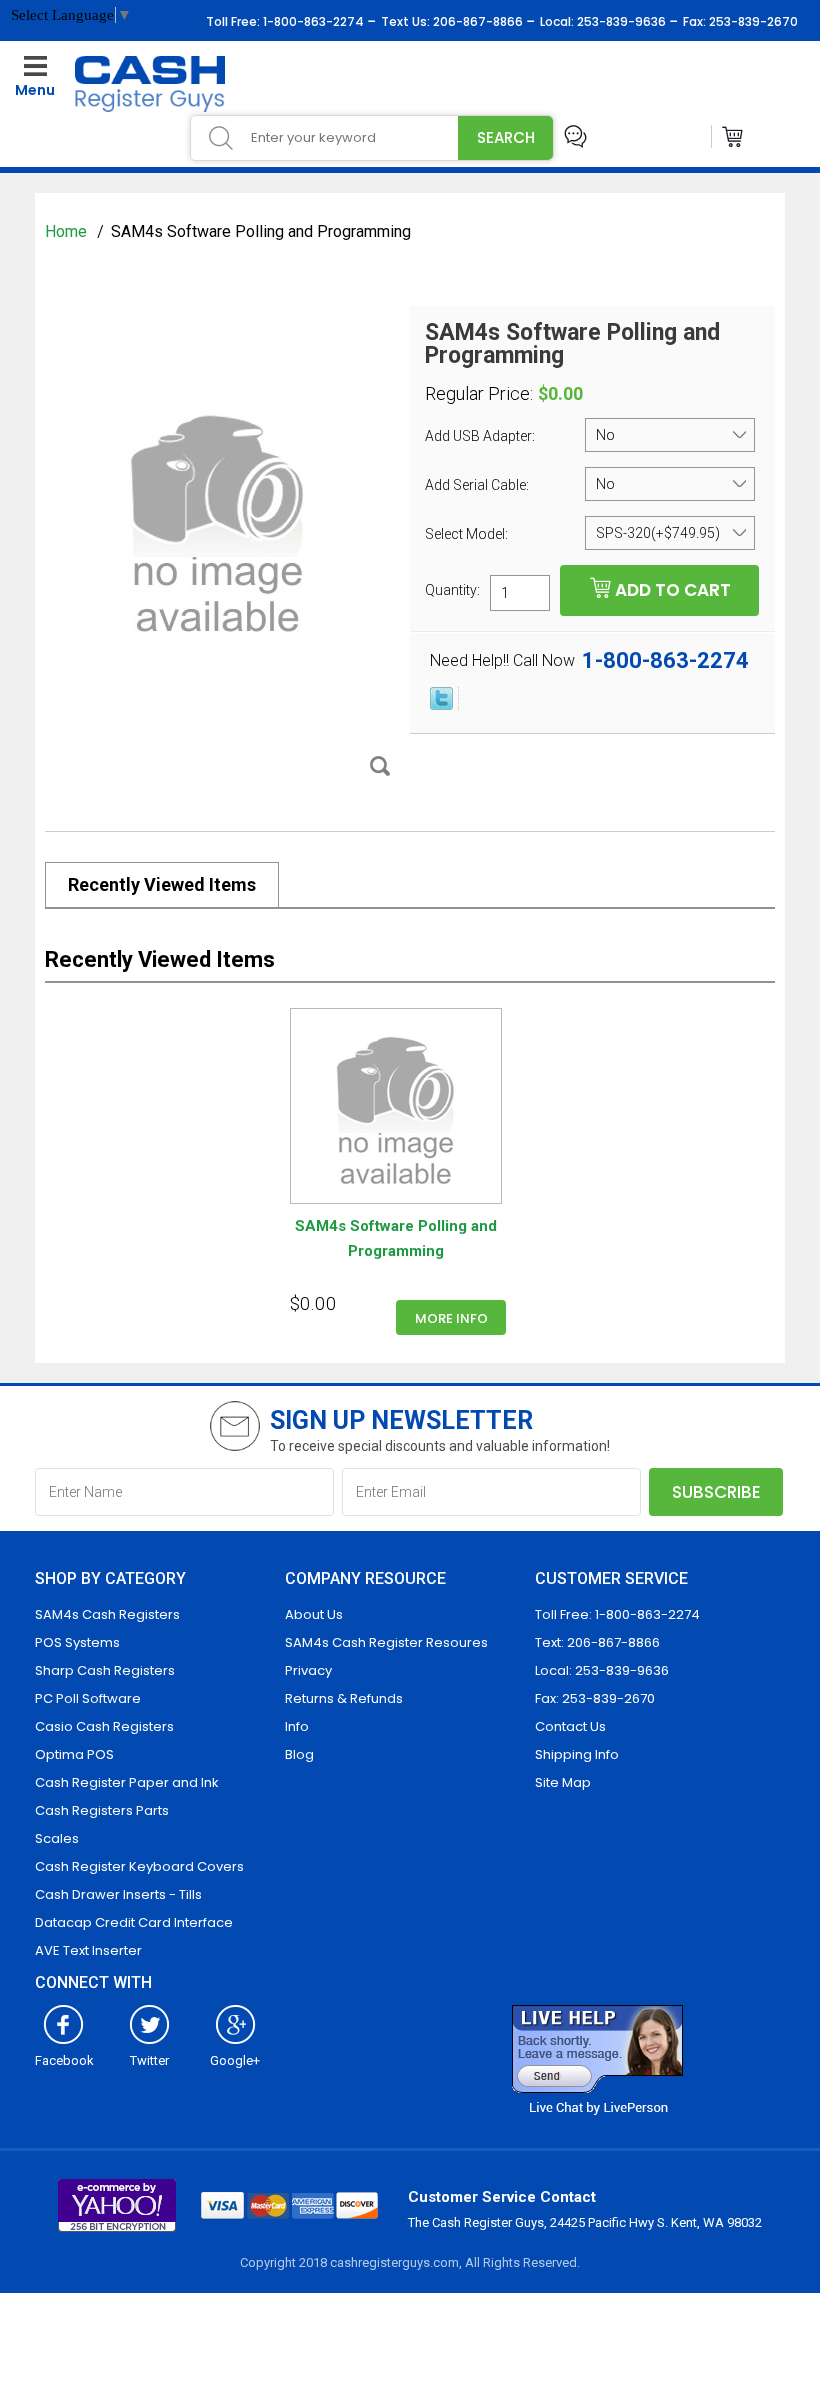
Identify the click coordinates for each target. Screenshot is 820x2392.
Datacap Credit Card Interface (134, 1922)
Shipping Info (577, 1754)
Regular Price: (479, 394)
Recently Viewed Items (162, 884)
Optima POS (74, 1754)
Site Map (563, 1782)
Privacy (308, 1670)
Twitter (149, 2060)
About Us (314, 1614)
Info (297, 1726)
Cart (733, 136)
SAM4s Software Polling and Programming (396, 1238)
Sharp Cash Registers (105, 1670)
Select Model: (468, 534)
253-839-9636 (620, 21)
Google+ (235, 2060)
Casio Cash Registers (104, 1726)
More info (451, 1318)
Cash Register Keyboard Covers (139, 1866)
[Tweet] (441, 705)
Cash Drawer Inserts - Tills (118, 1894)
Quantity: (452, 589)
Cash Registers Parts (102, 1810)
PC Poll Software (88, 1698)
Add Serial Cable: (478, 485)
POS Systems (77, 1642)
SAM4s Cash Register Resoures (386, 1642)
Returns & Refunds (344, 1698)
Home (68, 231)
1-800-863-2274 (312, 21)
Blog (299, 1754)
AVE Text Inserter (88, 1950)
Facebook (64, 2060)
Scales (57, 1838)
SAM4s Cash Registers (107, 1614)
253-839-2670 (752, 21)
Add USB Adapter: (481, 436)
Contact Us (570, 1726)
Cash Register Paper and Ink (127, 1782)
